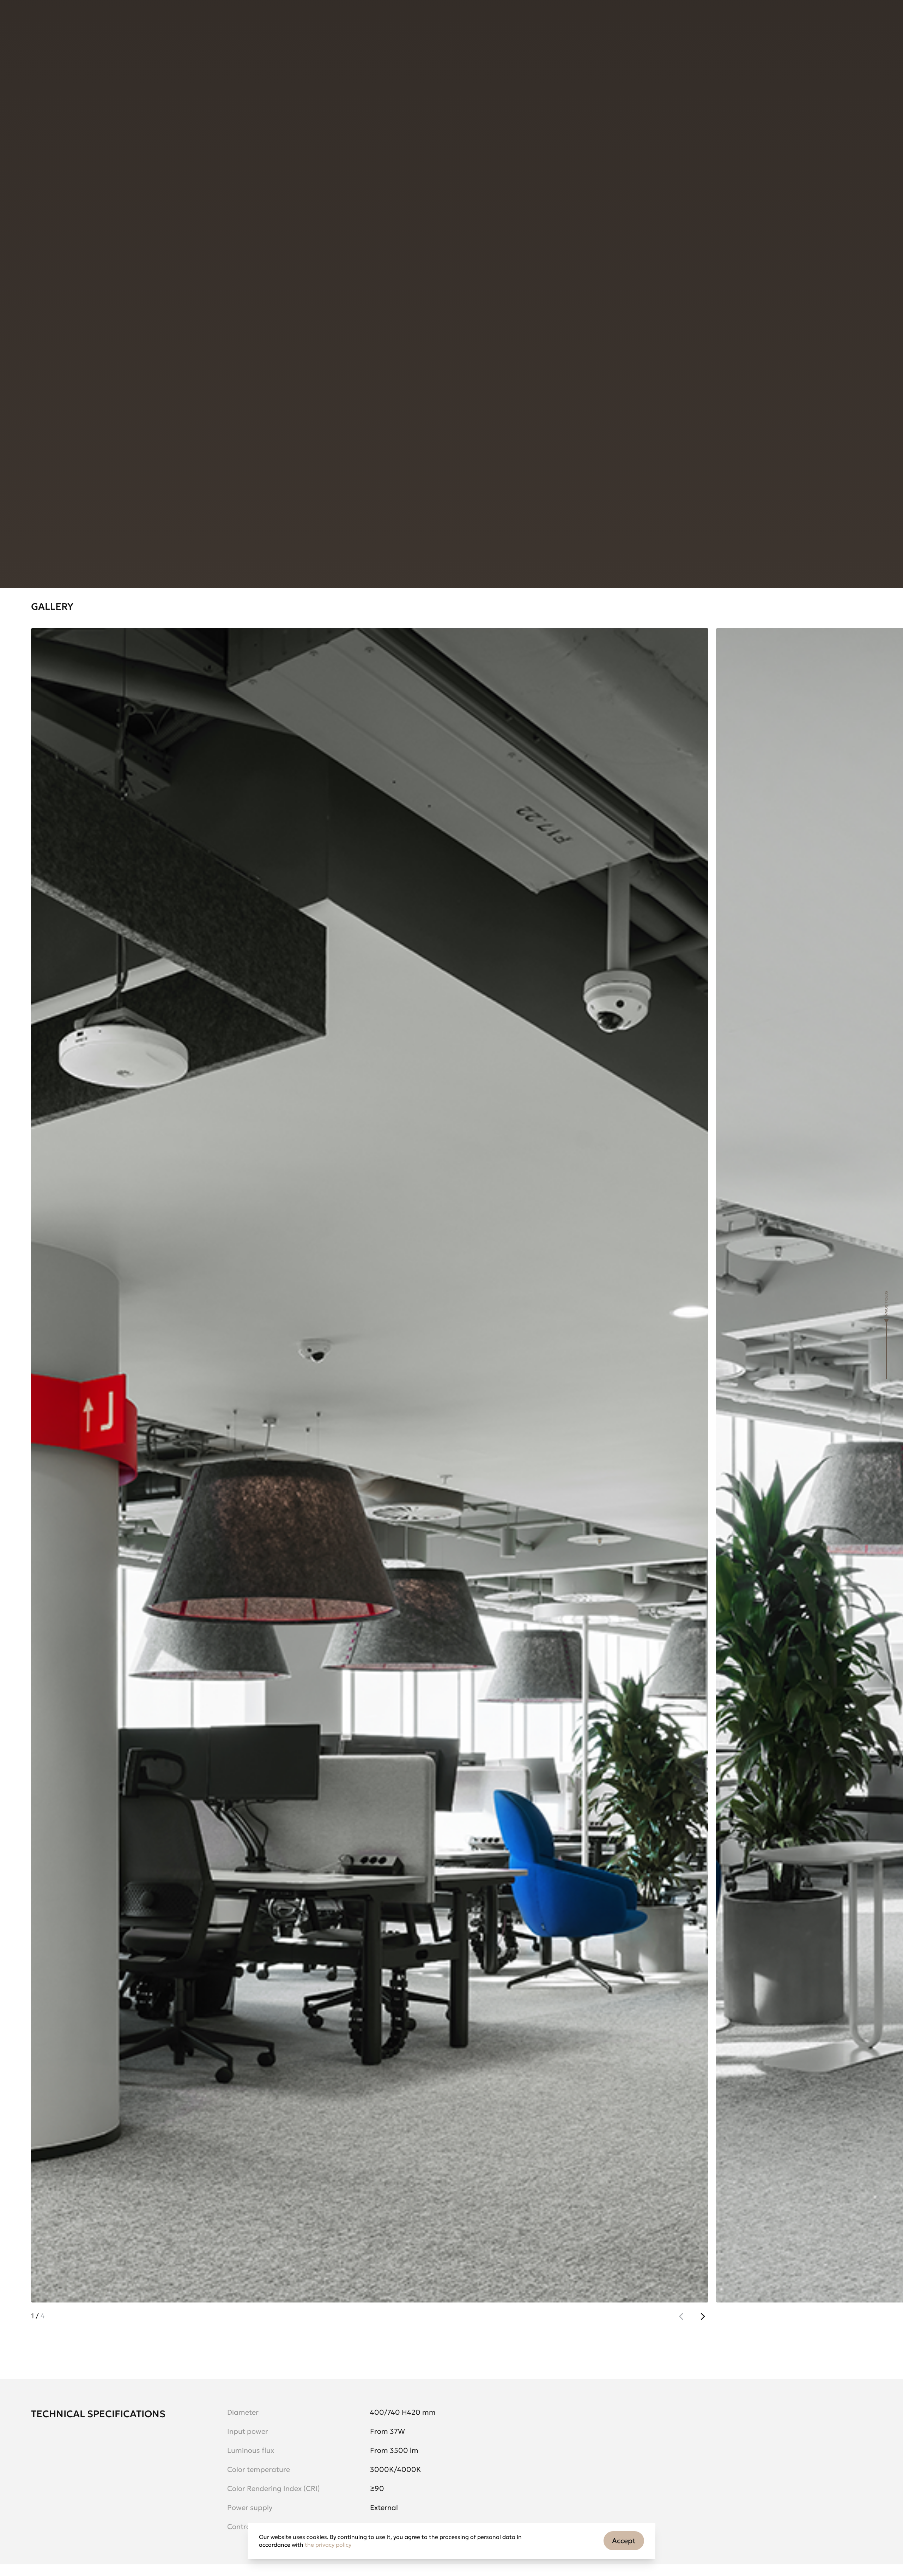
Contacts (220, 23)
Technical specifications (193, 282)
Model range (52, 282)
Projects (105, 23)
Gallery (114, 282)
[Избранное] (183, 378)
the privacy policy (328, 2545)
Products (49, 23)
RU (763, 23)
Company (161, 23)
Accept (624, 2541)
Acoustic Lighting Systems (140, 60)
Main (38, 60)
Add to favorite (71, 224)
